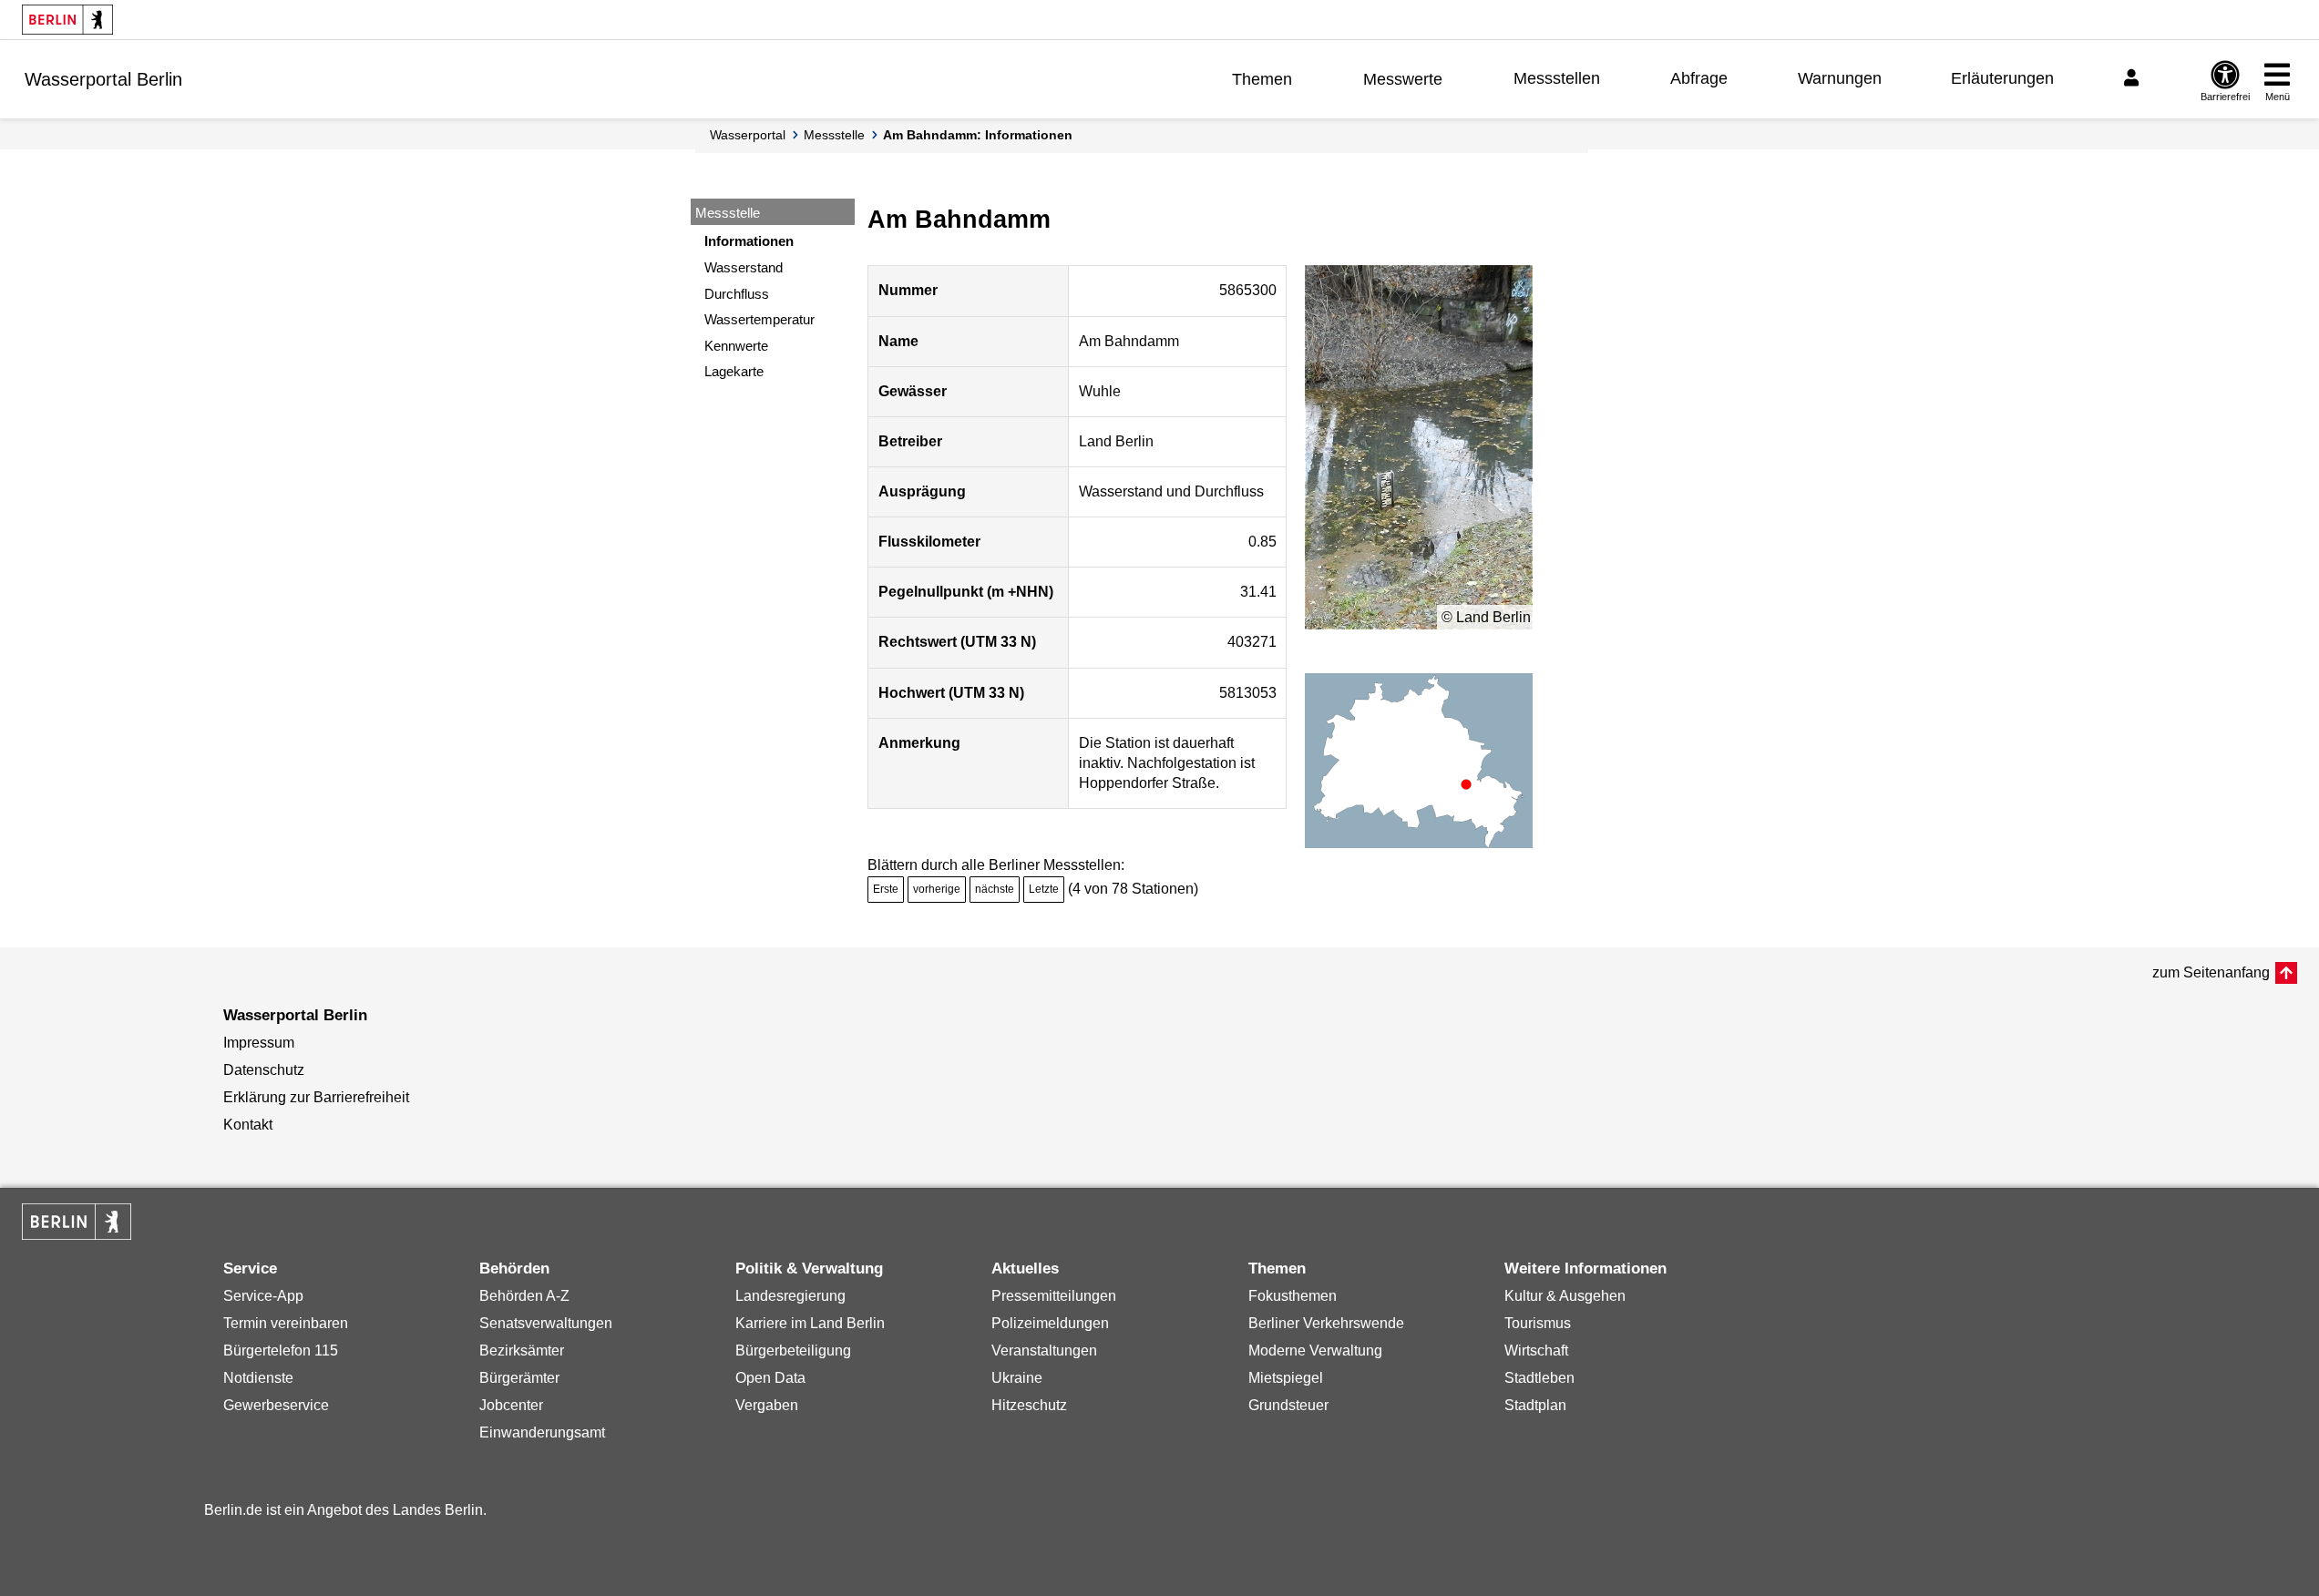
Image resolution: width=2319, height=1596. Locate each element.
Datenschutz (264, 1070)
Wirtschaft (1536, 1350)
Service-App (263, 1296)
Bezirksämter (522, 1350)
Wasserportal (748, 135)
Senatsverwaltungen (546, 1323)
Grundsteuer (1288, 1405)
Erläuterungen (2002, 78)
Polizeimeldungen (1050, 1323)
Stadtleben (1539, 1378)
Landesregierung (790, 1296)
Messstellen (1557, 78)
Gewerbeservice (276, 1405)
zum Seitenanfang (2211, 972)
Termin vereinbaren (286, 1323)
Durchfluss (737, 294)
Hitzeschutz (1029, 1405)
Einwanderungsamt (542, 1432)
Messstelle (834, 135)
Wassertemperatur (759, 319)
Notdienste (258, 1378)
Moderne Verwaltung (1315, 1350)
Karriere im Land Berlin (810, 1323)
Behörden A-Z (524, 1296)
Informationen (749, 241)
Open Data (770, 1378)
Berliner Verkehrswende (1326, 1323)
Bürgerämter (519, 1378)
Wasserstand (744, 267)
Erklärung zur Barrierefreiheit (316, 1097)
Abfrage (1699, 78)
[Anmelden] (2134, 78)
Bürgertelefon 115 (281, 1350)
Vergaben (767, 1405)
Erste (886, 889)
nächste (995, 889)
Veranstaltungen (1044, 1350)
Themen (1262, 79)
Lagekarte (734, 371)
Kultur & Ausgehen (1565, 1296)
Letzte (1044, 889)
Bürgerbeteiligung (793, 1350)
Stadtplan (1535, 1405)
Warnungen (1840, 78)
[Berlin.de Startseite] (67, 20)
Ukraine (1017, 1378)
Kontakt (248, 1125)
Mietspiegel (1286, 1378)
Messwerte (1403, 79)
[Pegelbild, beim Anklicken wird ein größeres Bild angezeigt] (1419, 447)
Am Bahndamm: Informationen (978, 135)
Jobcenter (511, 1405)
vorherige (937, 889)
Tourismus (1538, 1323)
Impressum (259, 1043)
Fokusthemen (1293, 1296)
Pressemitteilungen (1054, 1296)
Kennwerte (736, 346)
